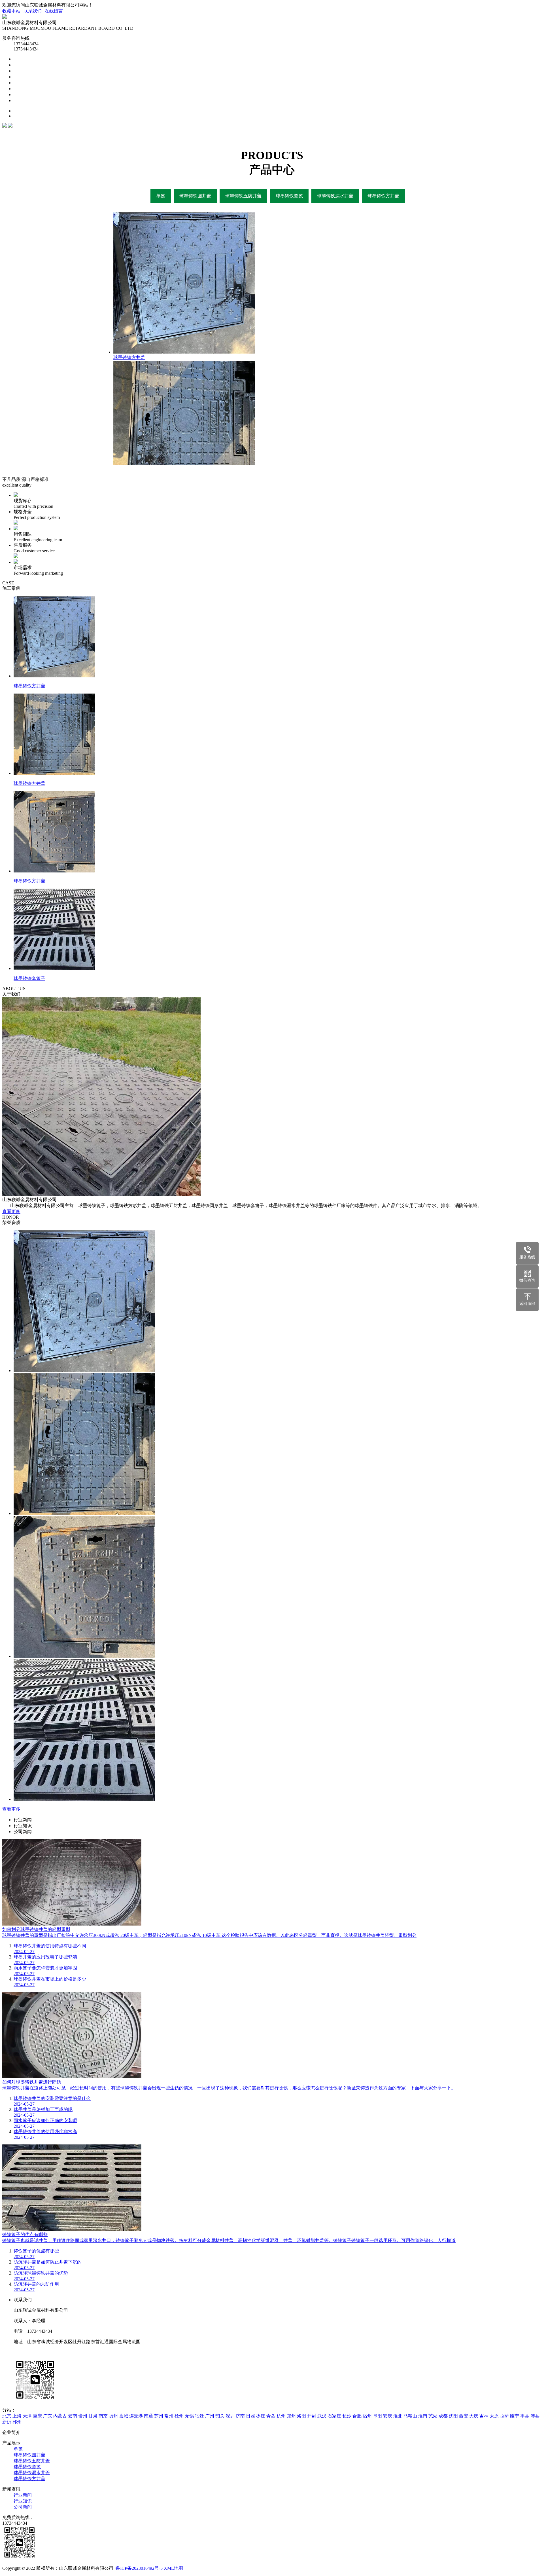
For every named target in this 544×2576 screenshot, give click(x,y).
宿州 (367, 2416)
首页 (278, 59)
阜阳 (377, 2416)
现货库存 (278, 101)
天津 (27, 2416)
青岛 (271, 2416)
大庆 (474, 2416)
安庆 (388, 2416)
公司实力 (278, 83)
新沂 (7, 2422)
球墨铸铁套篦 (289, 196)
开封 (312, 2416)
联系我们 (278, 95)
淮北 (398, 2416)
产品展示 (278, 71)
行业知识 (23, 2501)
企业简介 (278, 65)
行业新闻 (23, 2495)
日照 (250, 2416)
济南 (240, 2416)
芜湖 (433, 2416)
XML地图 (173, 2568)
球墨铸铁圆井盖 (195, 196)
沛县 (535, 2416)
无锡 (189, 2416)
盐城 (124, 2416)
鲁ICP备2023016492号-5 (139, 2568)
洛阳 (301, 2416)
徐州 (179, 2416)
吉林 (484, 2416)
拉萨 (504, 2416)
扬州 (113, 2416)
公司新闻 (23, 2507)
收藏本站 (11, 11)
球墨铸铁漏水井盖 (335, 196)
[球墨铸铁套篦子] (84, 1799)
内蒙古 (60, 2416)
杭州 (281, 2416)
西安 (464, 2416)
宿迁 (199, 2416)
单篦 (161, 196)
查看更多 (11, 1211)
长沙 (347, 2416)
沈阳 (453, 2416)
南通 (148, 2416)
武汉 (322, 2416)
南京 (103, 2416)
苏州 (159, 2416)
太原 (494, 2416)
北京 (7, 2416)
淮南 (423, 2416)
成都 (443, 2416)
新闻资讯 (278, 89)
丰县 (525, 2416)
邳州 (17, 2422)
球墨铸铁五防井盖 (243, 196)
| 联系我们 (32, 11)
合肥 (357, 2416)
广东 (48, 2416)
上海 (17, 2416)
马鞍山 (410, 2416)
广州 (210, 2416)
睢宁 (515, 2416)
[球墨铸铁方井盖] (84, 1371)
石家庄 (334, 2416)
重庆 (37, 2416)
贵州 (83, 2416)
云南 (73, 2416)
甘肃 (93, 2416)
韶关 (220, 2416)
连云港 (136, 2416)
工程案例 (278, 77)
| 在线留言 (53, 11)
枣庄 (261, 2416)
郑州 (291, 2416)
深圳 (230, 2416)
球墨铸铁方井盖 (383, 196)
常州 (169, 2416)
